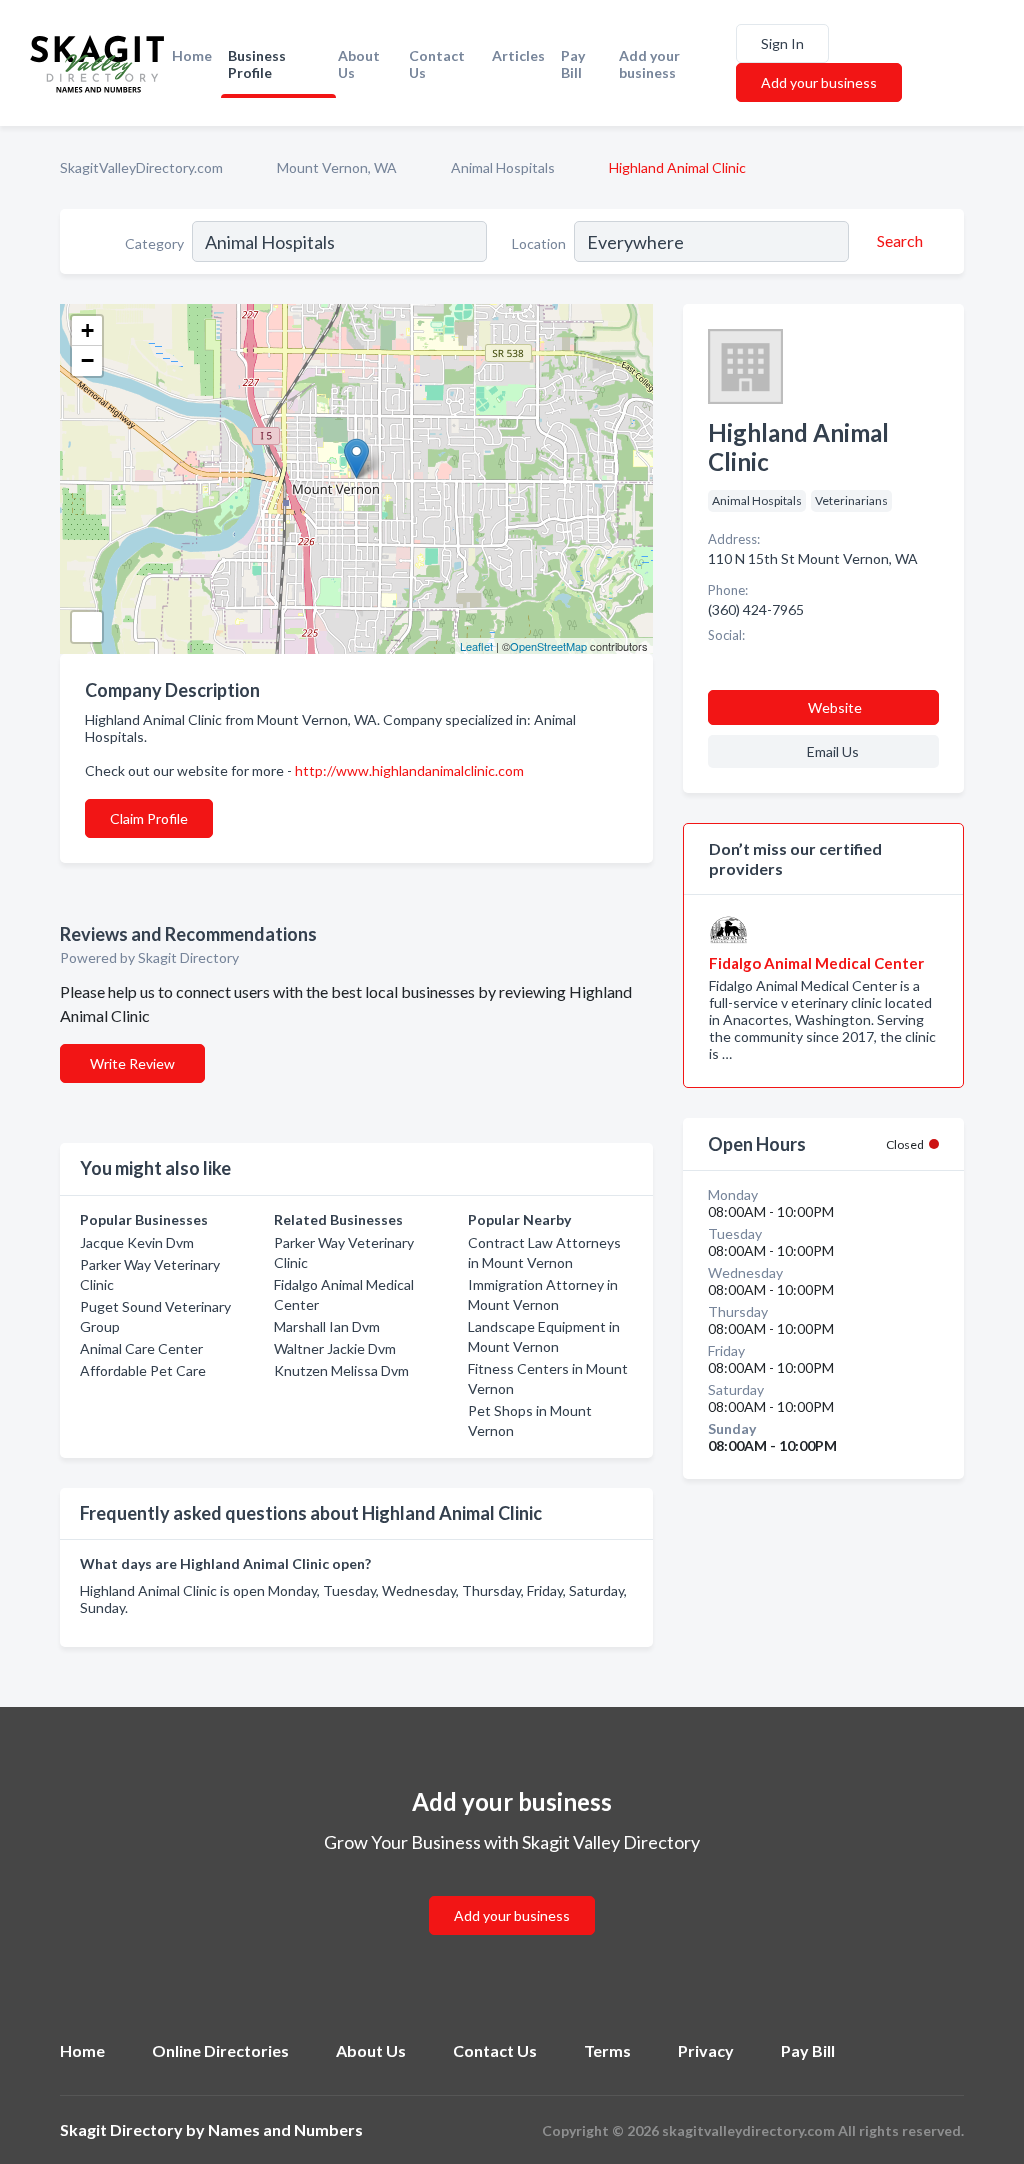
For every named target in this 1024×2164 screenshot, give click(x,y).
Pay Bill (573, 64)
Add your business (649, 64)
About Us (359, 64)
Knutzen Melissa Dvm (341, 1370)
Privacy (706, 2050)
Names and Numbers (285, 2129)
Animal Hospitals (503, 167)
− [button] (87, 360)
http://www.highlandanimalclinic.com (409, 770)
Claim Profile (149, 818)
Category (154, 243)
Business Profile (257, 64)
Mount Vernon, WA (337, 167)
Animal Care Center (141, 1348)
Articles (518, 55)
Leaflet (476, 646)
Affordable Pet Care (143, 1370)
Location (539, 243)
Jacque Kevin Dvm (137, 1242)
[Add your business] (512, 1891)
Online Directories (220, 2050)
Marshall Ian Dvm (327, 1326)
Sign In (782, 43)
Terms (607, 2050)
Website (835, 707)
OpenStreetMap (548, 646)
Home (192, 55)
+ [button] (87, 330)
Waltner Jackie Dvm (335, 1348)
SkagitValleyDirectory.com (141, 167)
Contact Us (437, 64)
